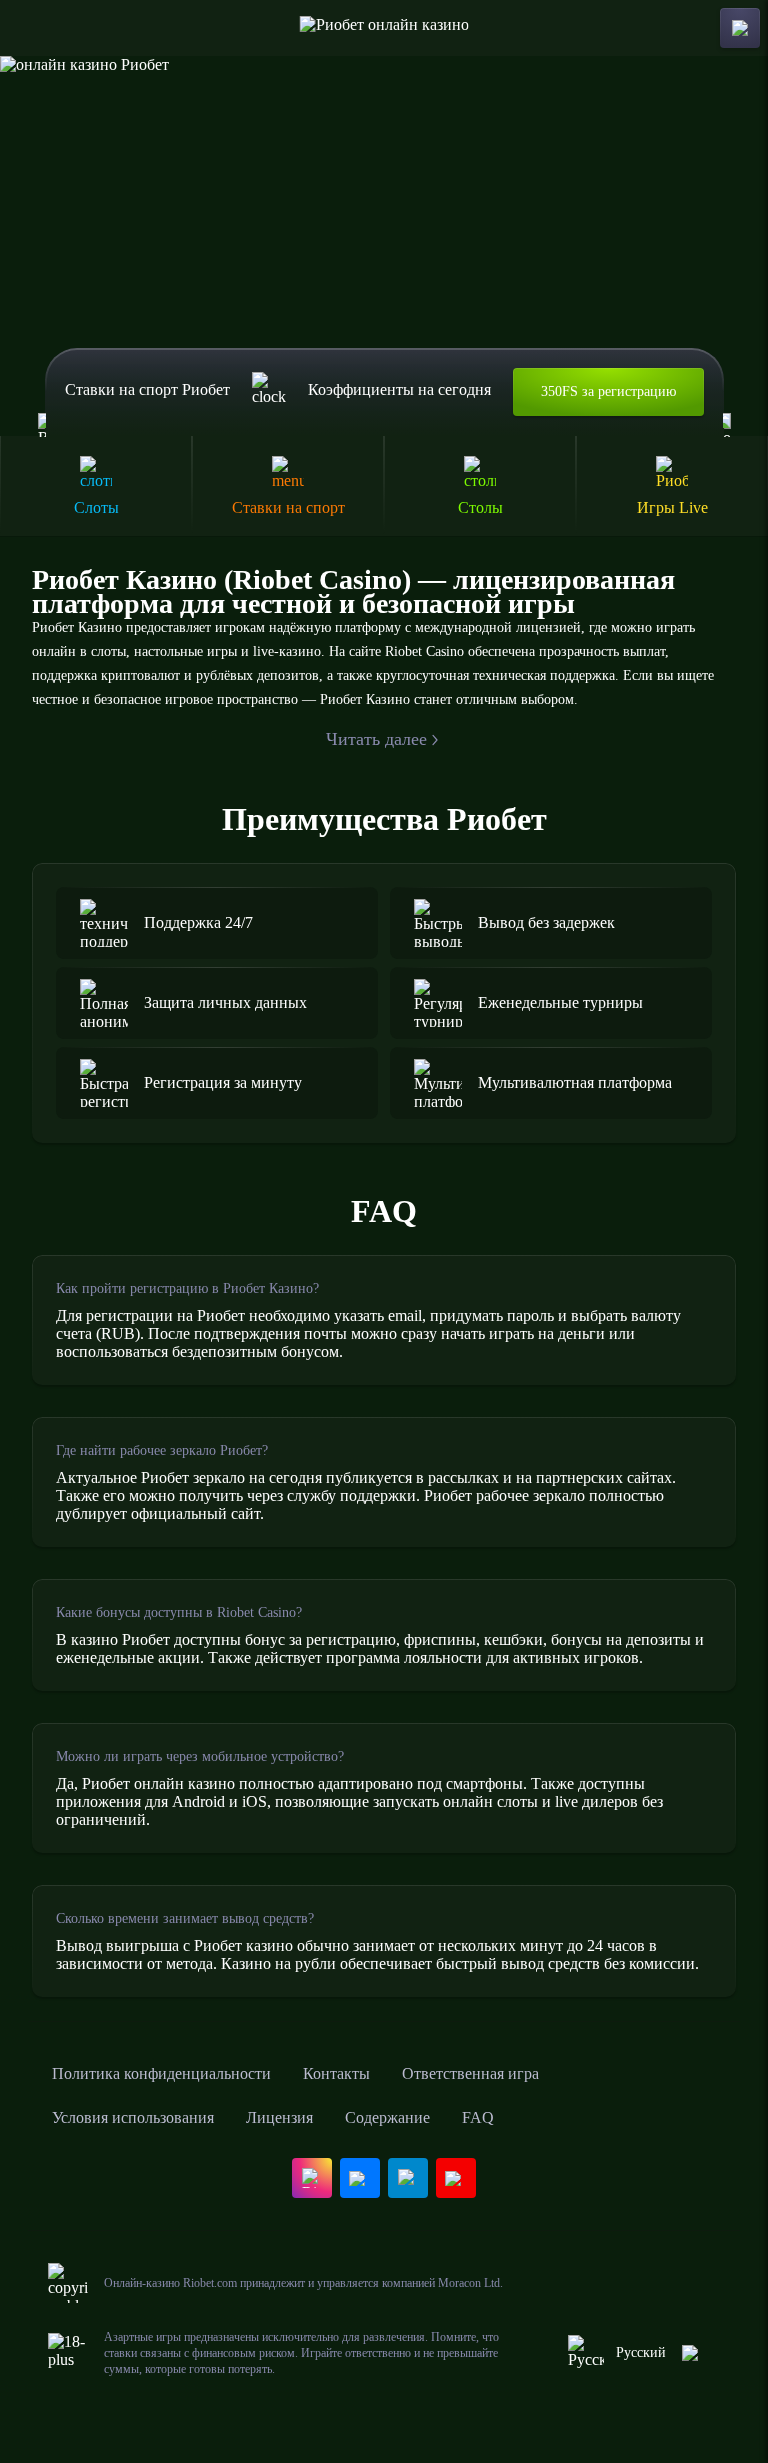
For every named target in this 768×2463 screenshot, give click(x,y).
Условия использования (133, 2117)
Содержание (387, 2117)
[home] (384, 28)
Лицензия (279, 2117)
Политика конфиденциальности (161, 2073)
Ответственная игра (470, 2073)
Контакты (336, 2073)
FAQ (478, 2117)
